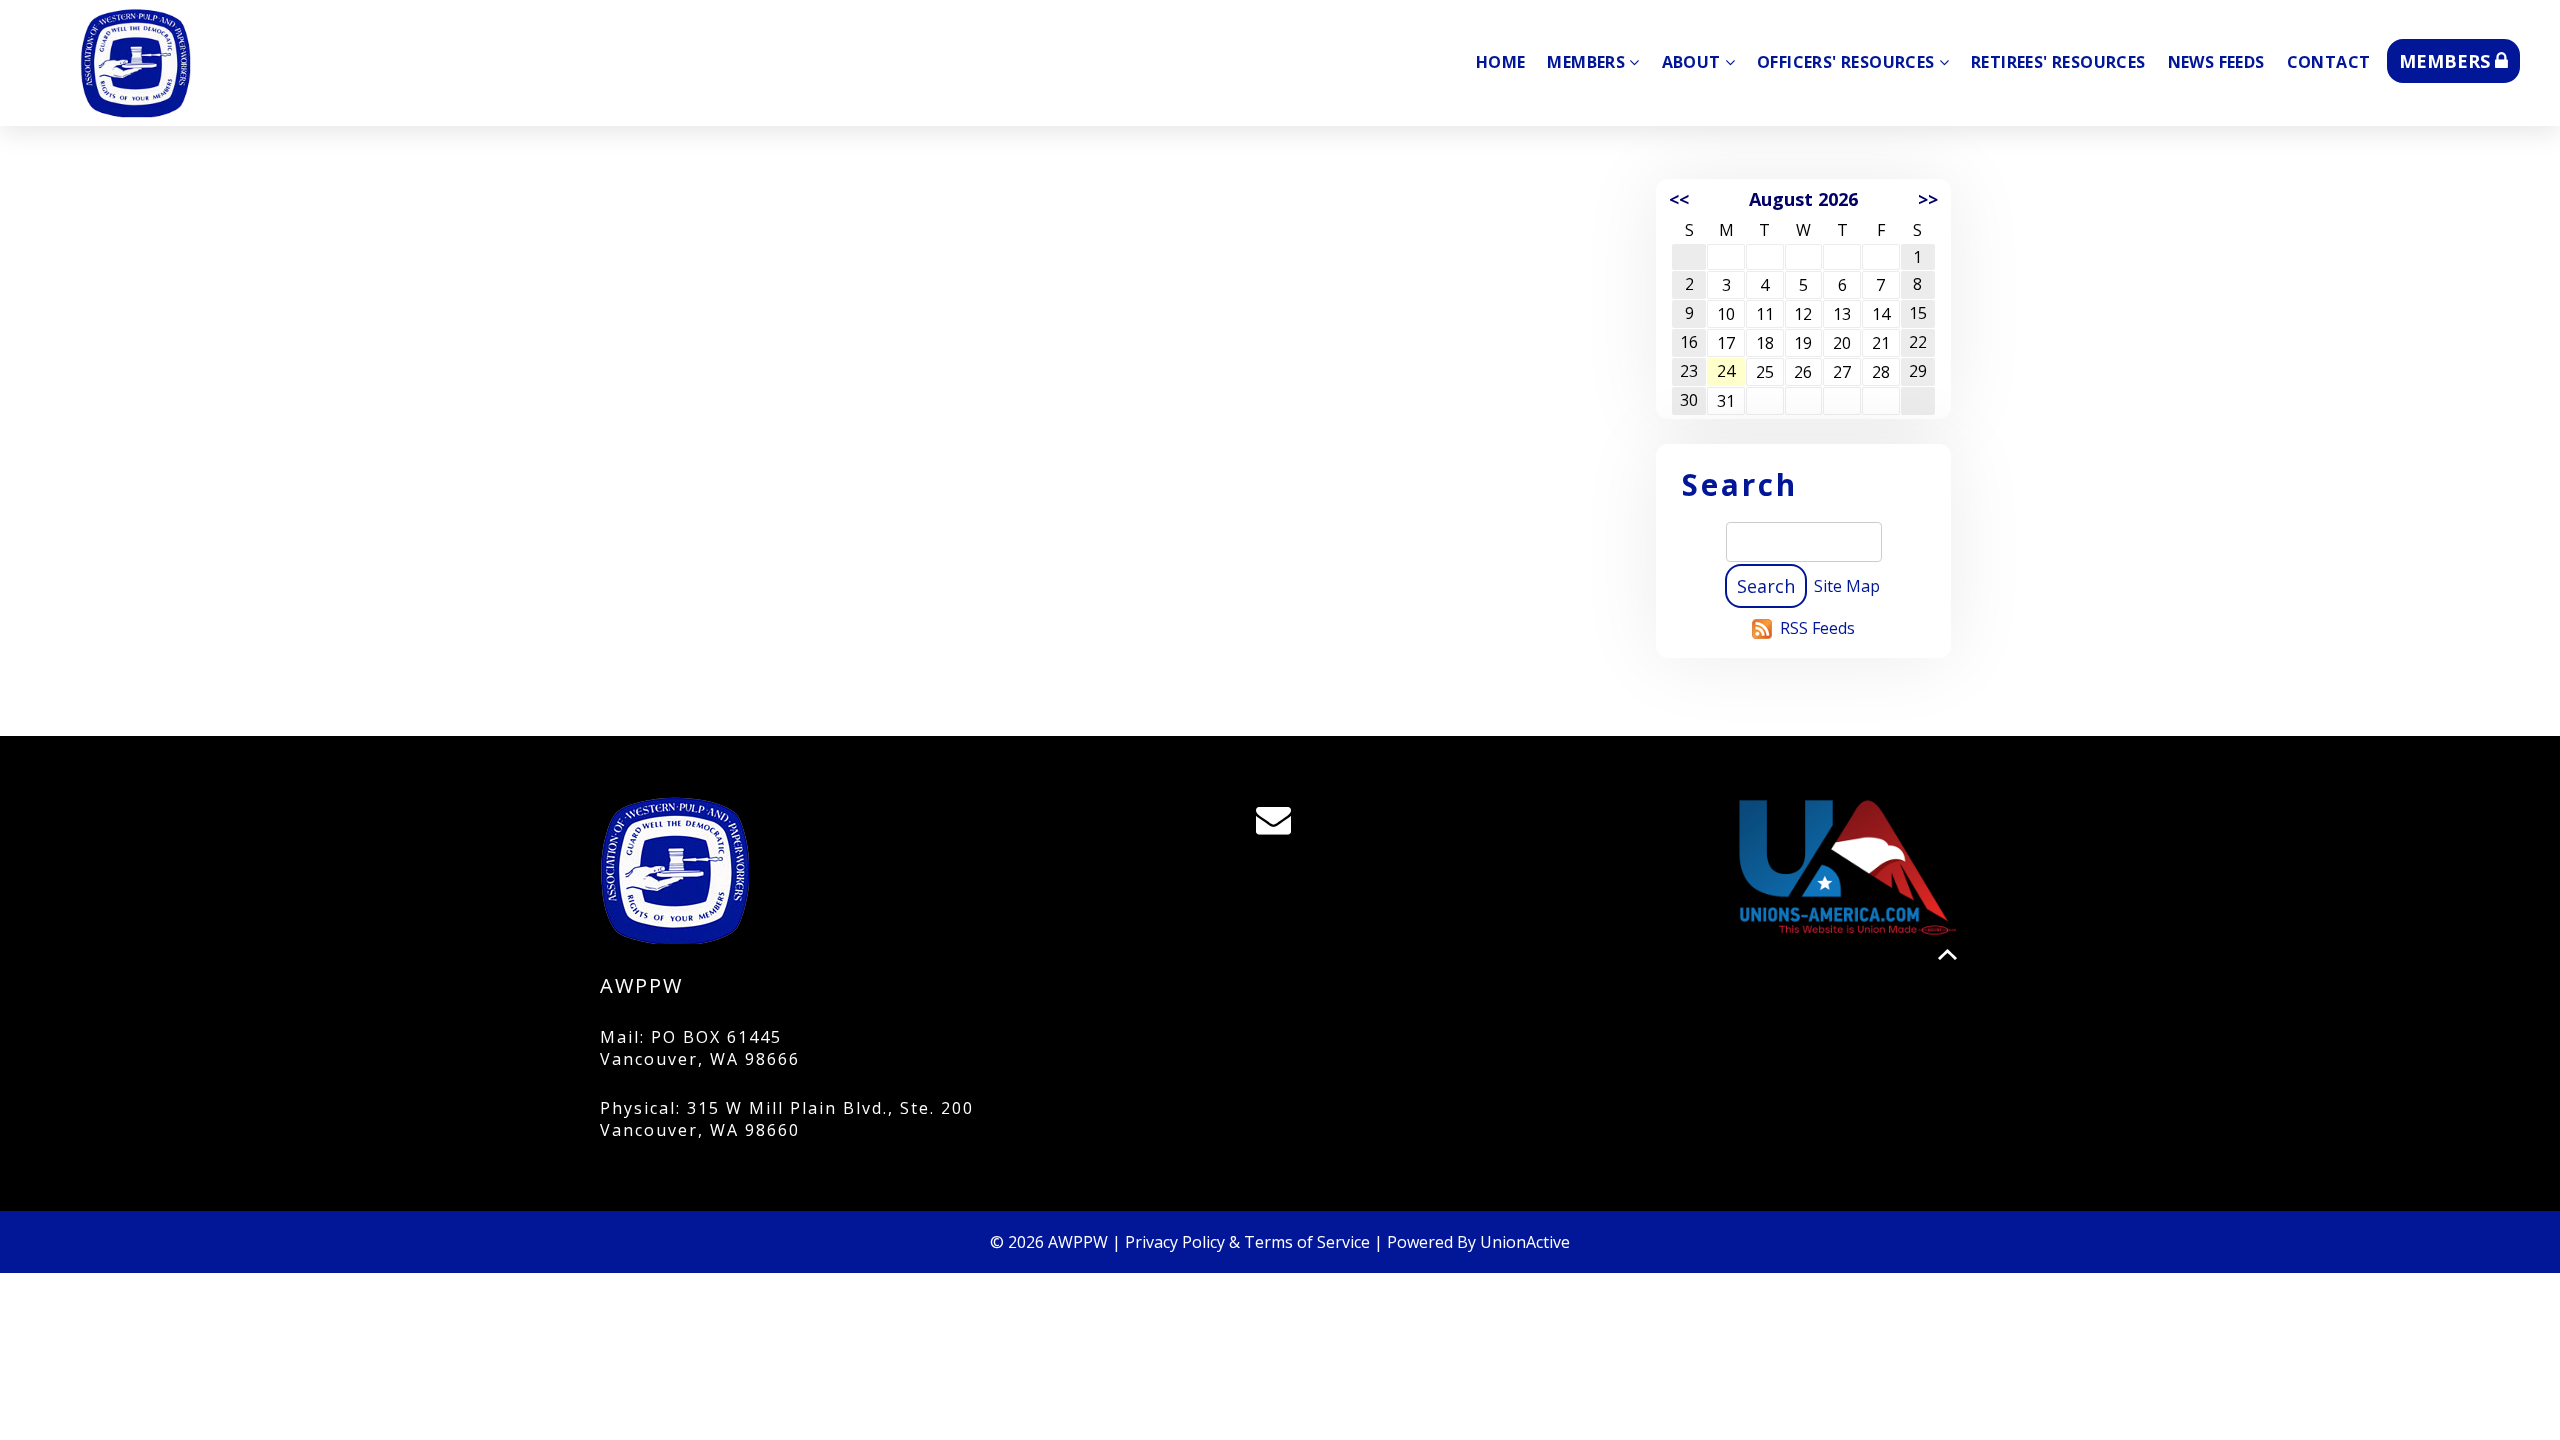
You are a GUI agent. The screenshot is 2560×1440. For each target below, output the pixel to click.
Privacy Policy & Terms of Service (1247, 1242)
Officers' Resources (1846, 62)
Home (1501, 62)
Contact (2329, 62)
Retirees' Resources (2058, 62)
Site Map (1847, 586)
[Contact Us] (1280, 824)
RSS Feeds (1817, 628)
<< (1679, 199)
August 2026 (1803, 199)
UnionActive (1525, 1242)
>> (1928, 199)
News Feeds (2216, 62)
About (1691, 62)
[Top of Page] (1947, 954)
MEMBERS (2447, 61)
